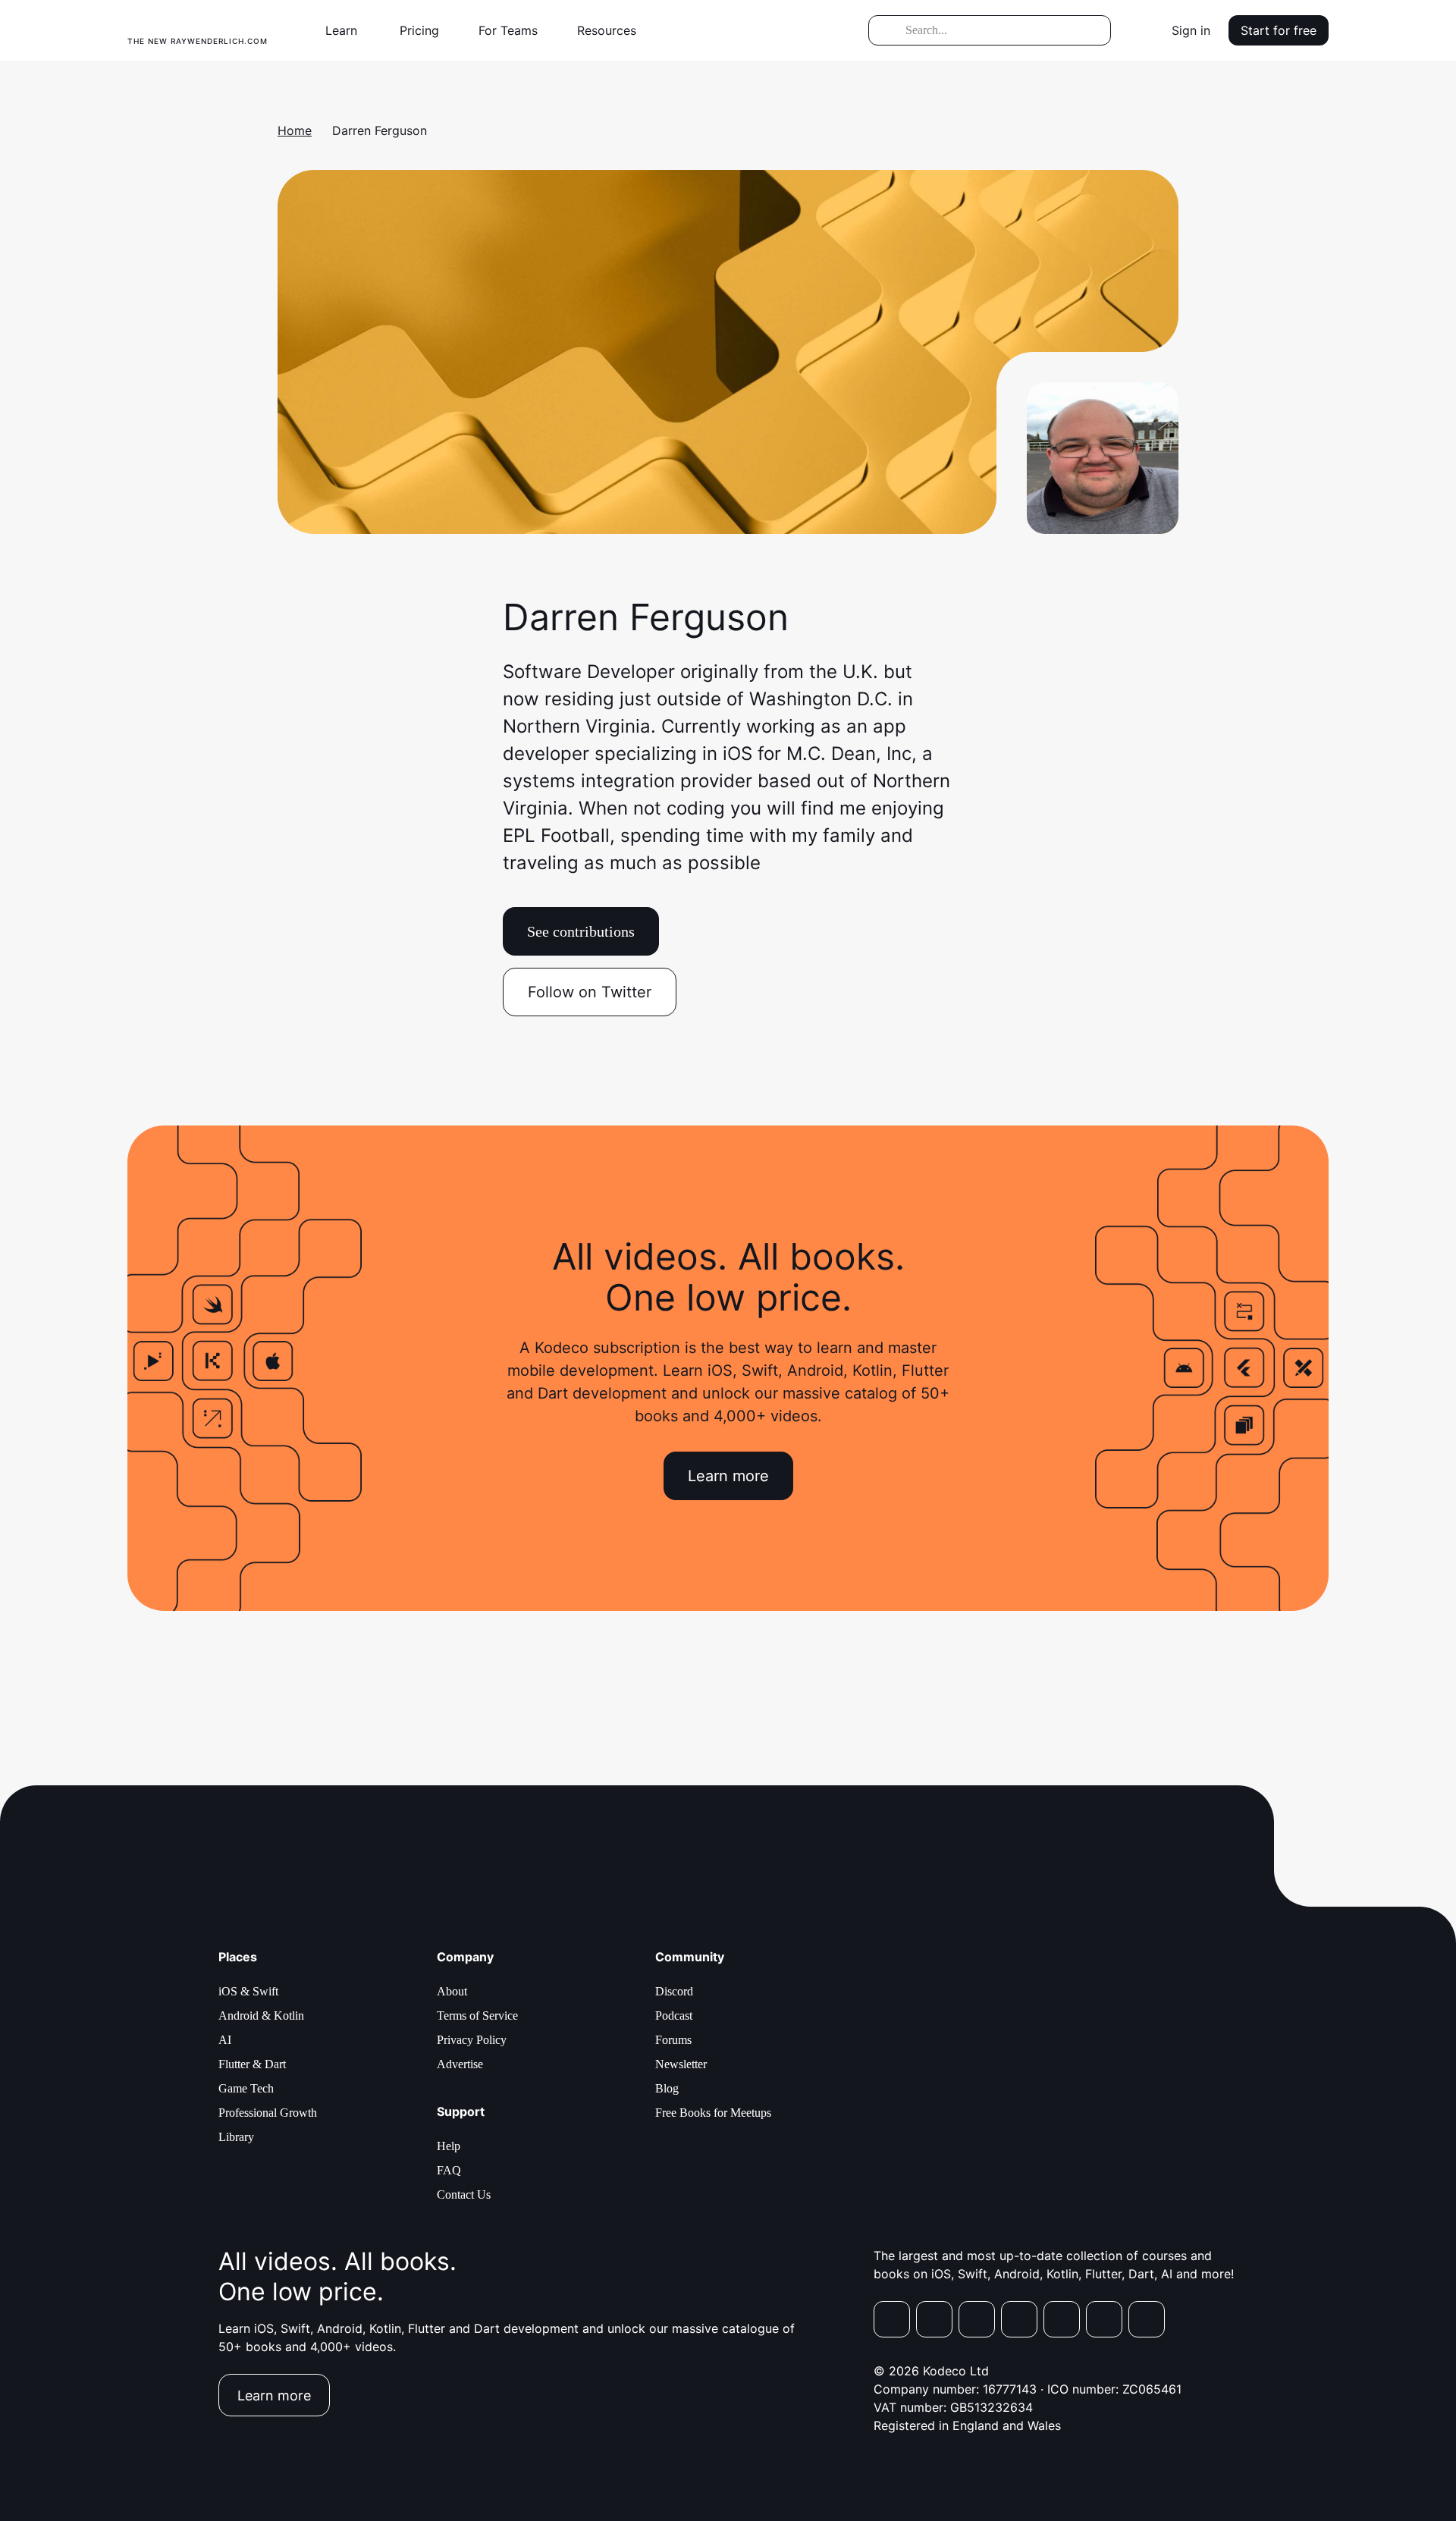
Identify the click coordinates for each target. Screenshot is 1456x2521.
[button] (347, 30)
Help (449, 2146)
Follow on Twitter (590, 992)
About (452, 1991)
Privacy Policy (472, 2040)
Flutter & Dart (252, 2064)
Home (295, 130)
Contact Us (464, 2194)
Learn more (728, 1476)
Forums (673, 2040)
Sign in (1191, 30)
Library (236, 2137)
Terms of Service (477, 2016)
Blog (667, 2088)
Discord (674, 1991)
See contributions (581, 931)
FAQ (449, 2170)
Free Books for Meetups (713, 2113)
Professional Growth (268, 2113)
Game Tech (246, 2088)
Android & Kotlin (261, 2016)
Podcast (674, 2016)
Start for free (1279, 30)
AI (225, 2040)
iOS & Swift (248, 1991)
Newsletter (681, 2064)
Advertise (460, 2064)
